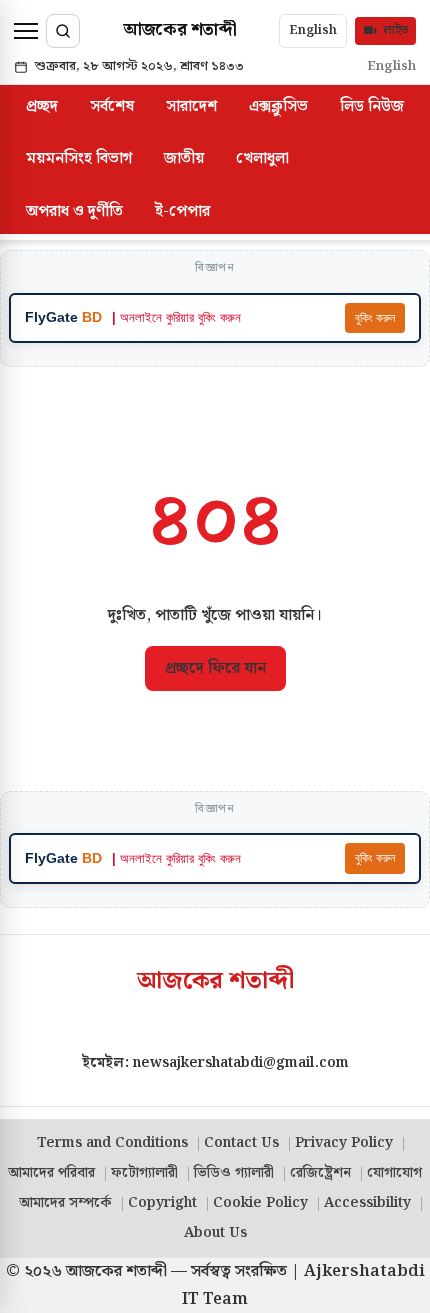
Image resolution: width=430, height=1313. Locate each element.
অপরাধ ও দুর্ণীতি (74, 211)
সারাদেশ (191, 106)
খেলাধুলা (262, 158)
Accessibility (367, 1203)
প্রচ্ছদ (42, 106)
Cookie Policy (260, 1203)
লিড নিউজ (372, 106)
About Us (215, 1233)
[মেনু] (26, 31)
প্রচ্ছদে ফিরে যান (215, 668)
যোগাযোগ (394, 1173)
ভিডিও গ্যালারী (234, 1173)
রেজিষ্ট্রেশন (320, 1173)
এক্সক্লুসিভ (278, 106)
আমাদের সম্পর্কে (65, 1203)
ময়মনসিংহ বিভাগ (79, 158)
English (313, 30)
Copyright (162, 1203)
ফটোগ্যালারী (144, 1173)
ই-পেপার (182, 211)
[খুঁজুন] (63, 31)
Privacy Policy (344, 1143)
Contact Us (241, 1143)
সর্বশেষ (112, 106)
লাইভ (395, 30)
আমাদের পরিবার (51, 1173)
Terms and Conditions (112, 1143)
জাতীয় (184, 158)
